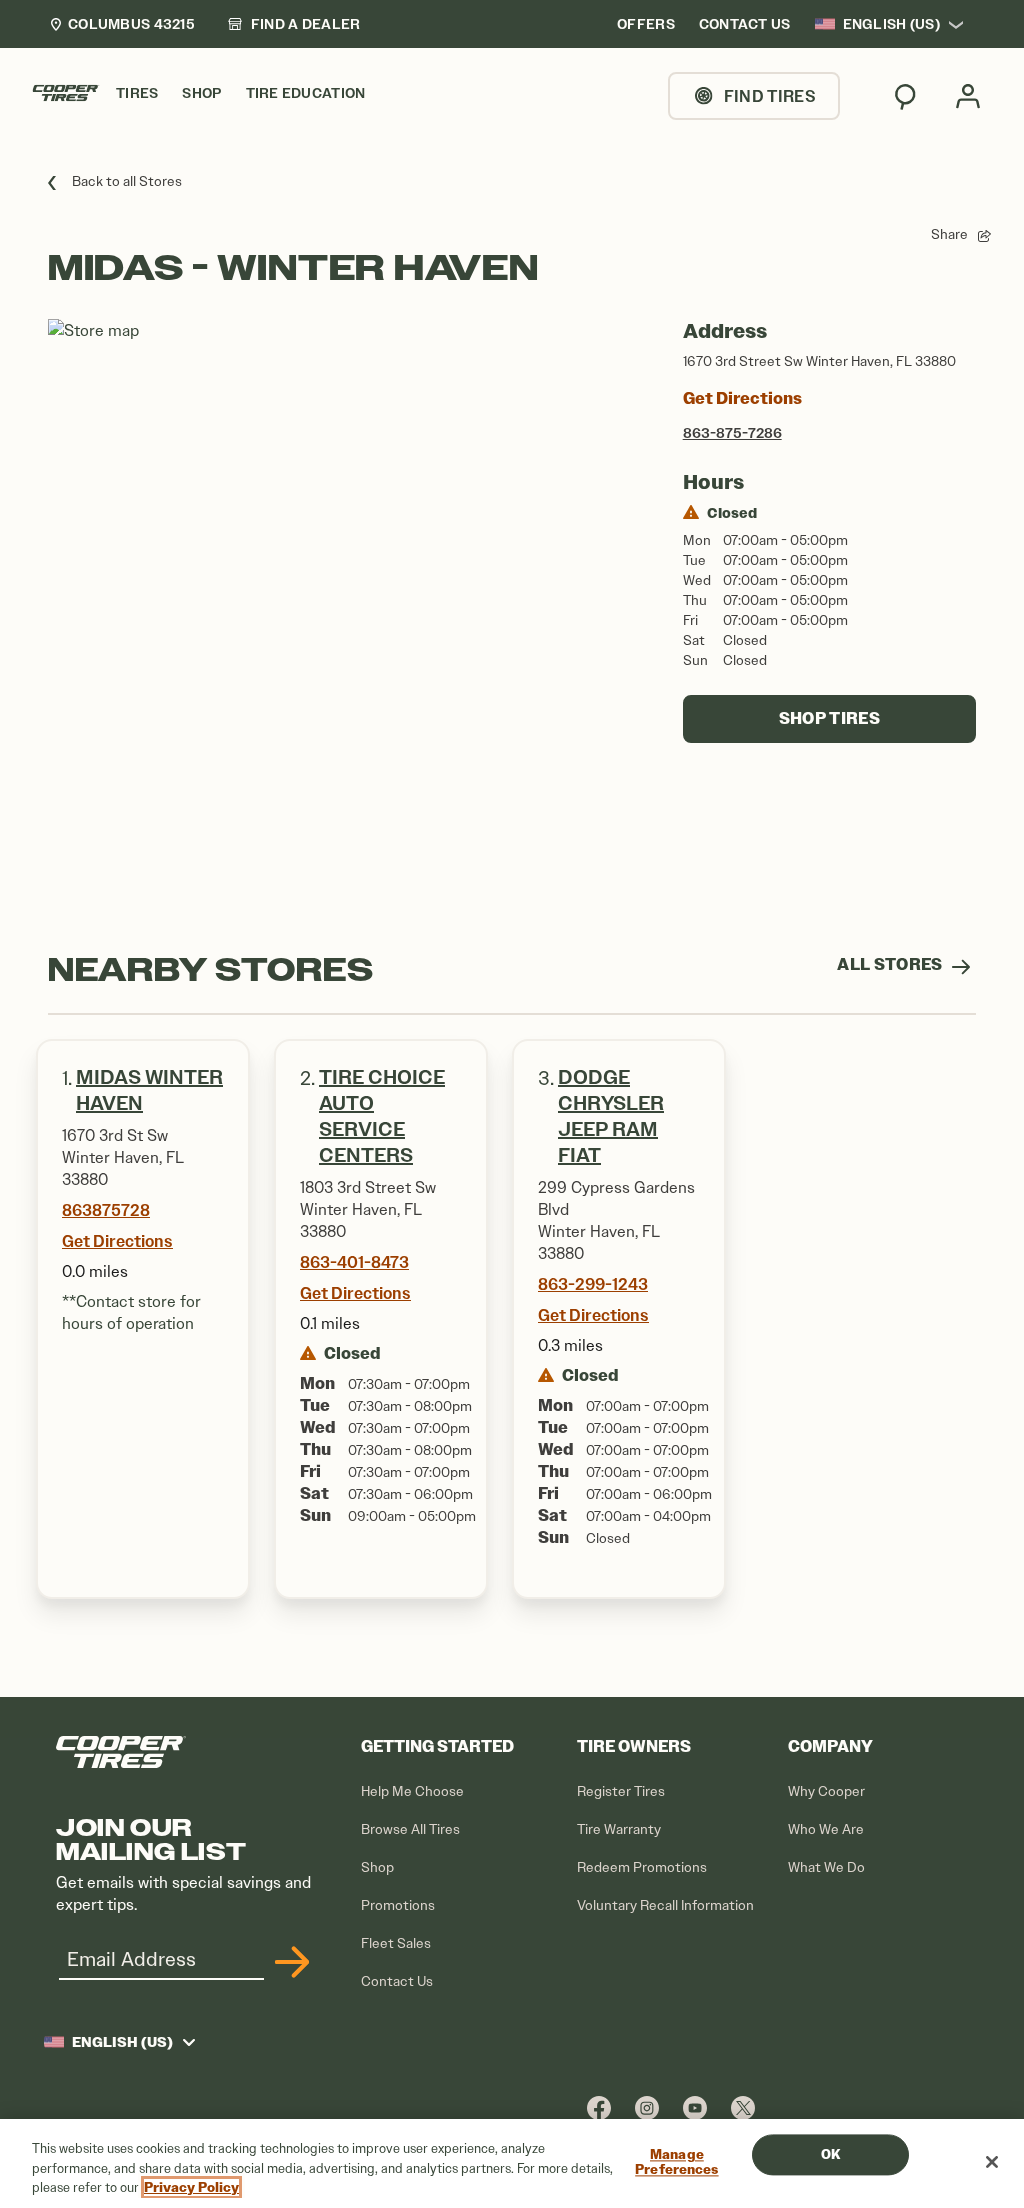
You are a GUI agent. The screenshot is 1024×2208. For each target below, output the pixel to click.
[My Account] (968, 96)
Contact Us (397, 1981)
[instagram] (647, 2107)
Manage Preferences (676, 2162)
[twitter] (743, 2107)
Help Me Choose (412, 1791)
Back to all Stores (127, 181)
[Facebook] (599, 2107)
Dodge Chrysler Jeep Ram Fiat (611, 1116)
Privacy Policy (191, 2187)
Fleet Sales (396, 1943)
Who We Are (826, 1829)
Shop (377, 1867)
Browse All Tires (410, 1829)
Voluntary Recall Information (665, 1905)
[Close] (992, 2162)
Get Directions (742, 398)
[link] (294, 24)
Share (949, 234)
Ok (830, 2154)
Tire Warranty (619, 1829)
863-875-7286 (732, 433)
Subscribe (289, 1962)
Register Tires (621, 1791)
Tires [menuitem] (137, 93)
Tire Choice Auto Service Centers (382, 1116)
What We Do (826, 1867)
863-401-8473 (354, 1262)
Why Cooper (826, 1791)
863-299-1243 (593, 1284)
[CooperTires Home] (66, 93)
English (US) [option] (891, 24)
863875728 (106, 1210)
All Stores (891, 964)
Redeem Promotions (642, 1867)
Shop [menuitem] (201, 93)
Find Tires (770, 96)
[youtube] (695, 2107)
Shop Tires (829, 718)
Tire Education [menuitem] (306, 93)
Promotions (398, 1905)
